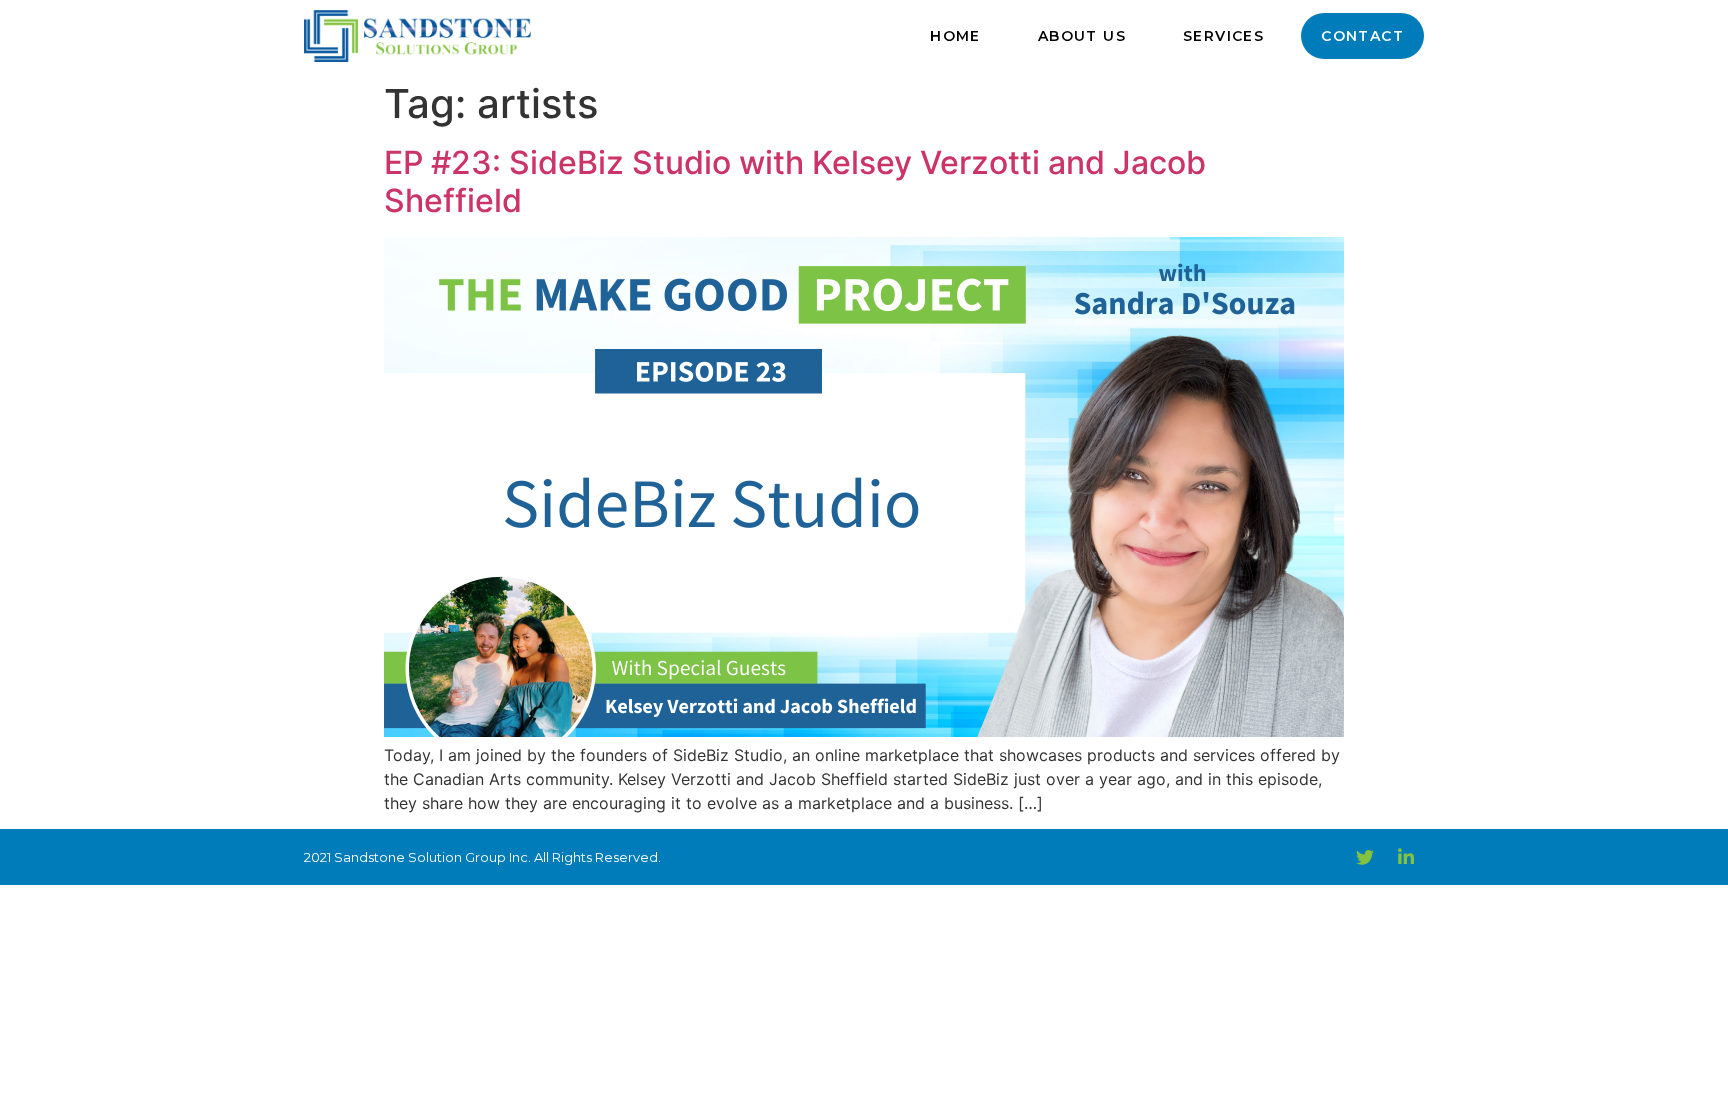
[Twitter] (1365, 857)
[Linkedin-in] (1406, 857)
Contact (1362, 36)
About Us (1082, 36)
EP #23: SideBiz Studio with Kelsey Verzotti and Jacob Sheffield (795, 181)
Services (1223, 36)
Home (955, 36)
